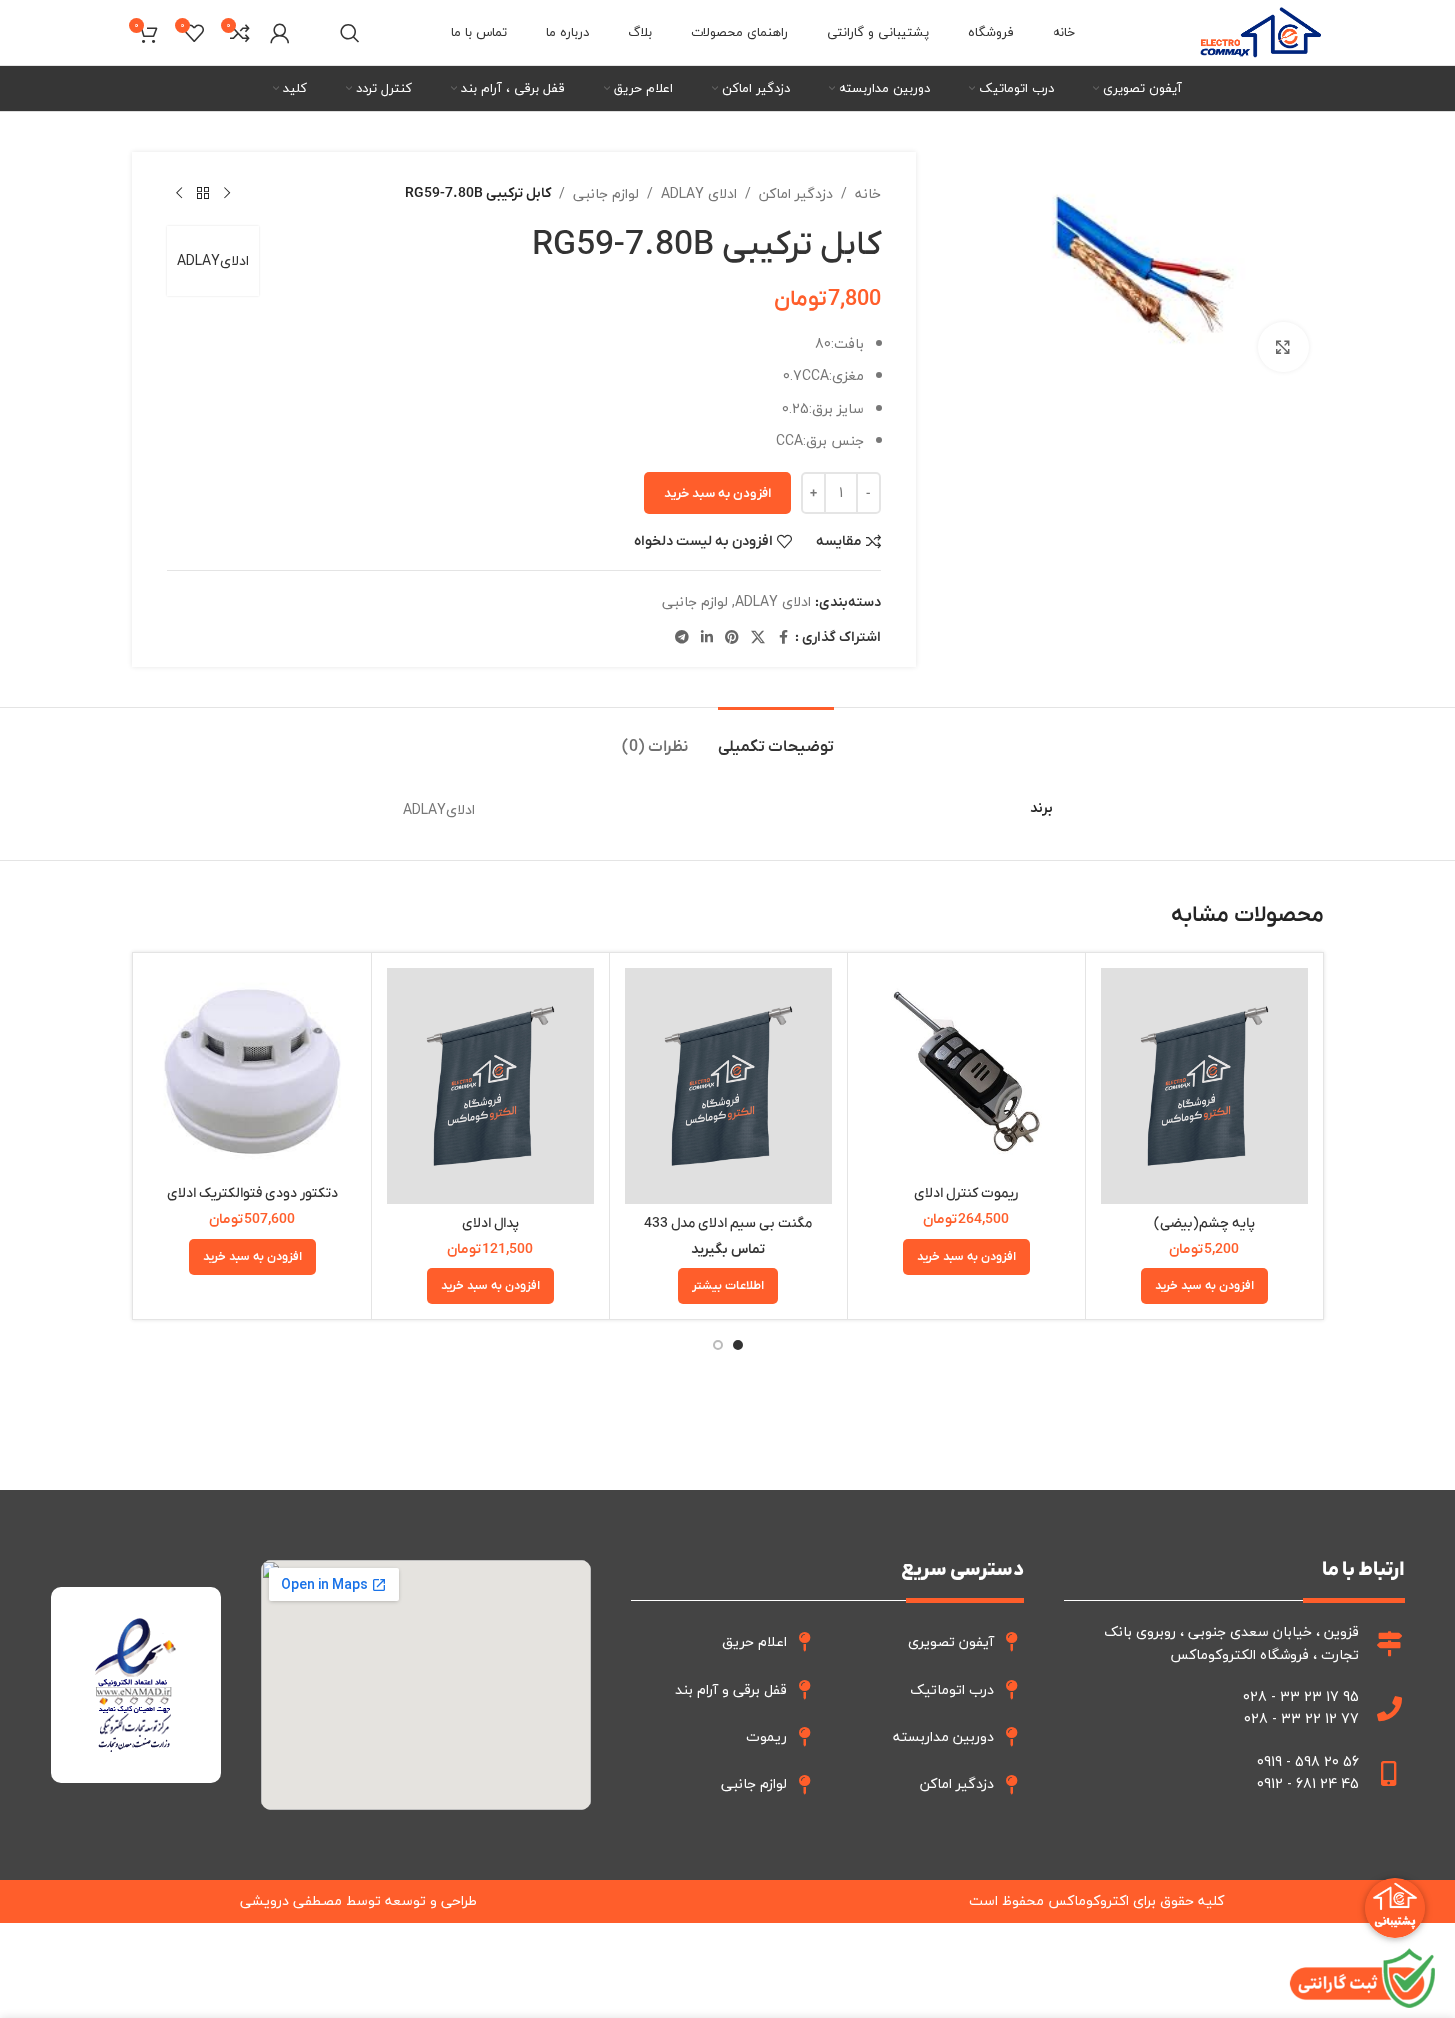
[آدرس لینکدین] (707, 638)
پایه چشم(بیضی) (1204, 1223)
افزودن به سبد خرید (717, 493)
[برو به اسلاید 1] (738, 1345)
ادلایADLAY (213, 260)
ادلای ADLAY (699, 194)
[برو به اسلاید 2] (718, 1345)
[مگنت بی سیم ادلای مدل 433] (728, 1086)
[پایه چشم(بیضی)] (1204, 1086)
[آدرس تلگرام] (682, 638)
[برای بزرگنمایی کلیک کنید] (1283, 347)
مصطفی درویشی (291, 1900)
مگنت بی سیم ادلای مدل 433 (728, 1223)
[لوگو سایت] (1260, 30)
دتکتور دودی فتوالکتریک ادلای (252, 1193)
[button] (1204, 1286)
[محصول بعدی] (179, 194)
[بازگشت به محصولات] (203, 194)
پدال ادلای (490, 1223)
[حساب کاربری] (280, 33)
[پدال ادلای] (490, 1086)
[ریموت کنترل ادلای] (966, 1072)
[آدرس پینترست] (732, 638)
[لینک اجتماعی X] (758, 638)
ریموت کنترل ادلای (966, 1193)
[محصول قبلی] (227, 194)
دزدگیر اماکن (796, 194)
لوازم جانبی (606, 194)
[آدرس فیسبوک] (783, 638)
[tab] (776, 737)
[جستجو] (350, 33)
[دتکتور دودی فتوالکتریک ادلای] (252, 1071)
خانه (868, 194)
